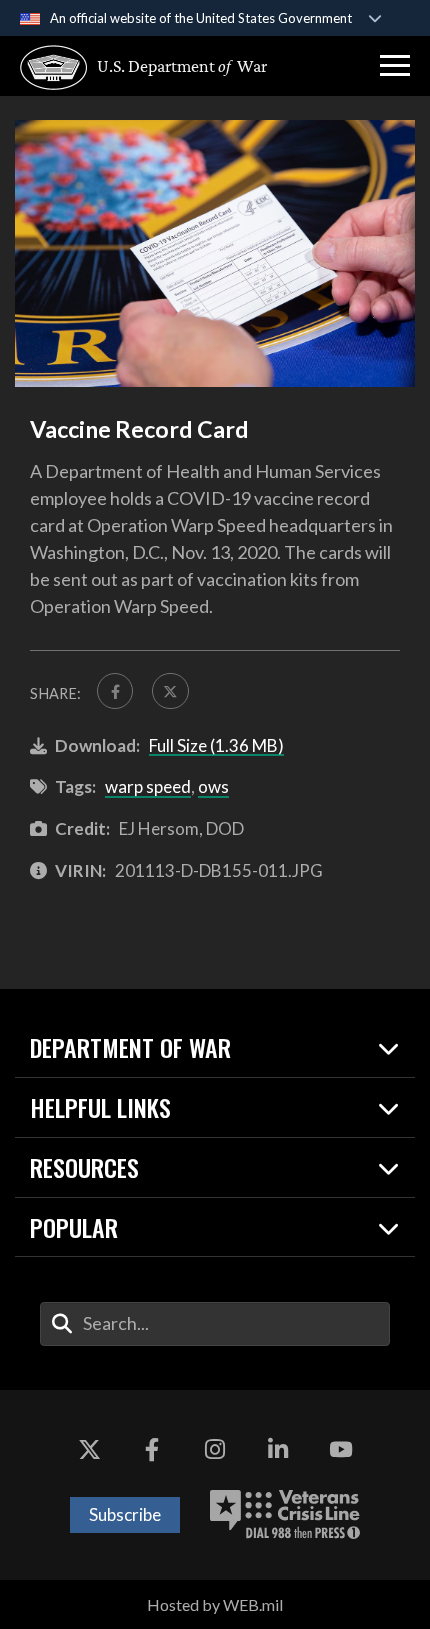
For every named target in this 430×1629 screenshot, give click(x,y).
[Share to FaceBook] (115, 691)
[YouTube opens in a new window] (341, 1450)
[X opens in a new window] (89, 1450)
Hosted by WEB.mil (215, 1604)
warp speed (148, 786)
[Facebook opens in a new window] (152, 1450)
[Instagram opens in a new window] (215, 1450)
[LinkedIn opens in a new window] (278, 1450)
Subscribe (125, 1514)
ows (213, 786)
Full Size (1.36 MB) (216, 745)
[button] (395, 66)
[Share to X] (170, 691)
